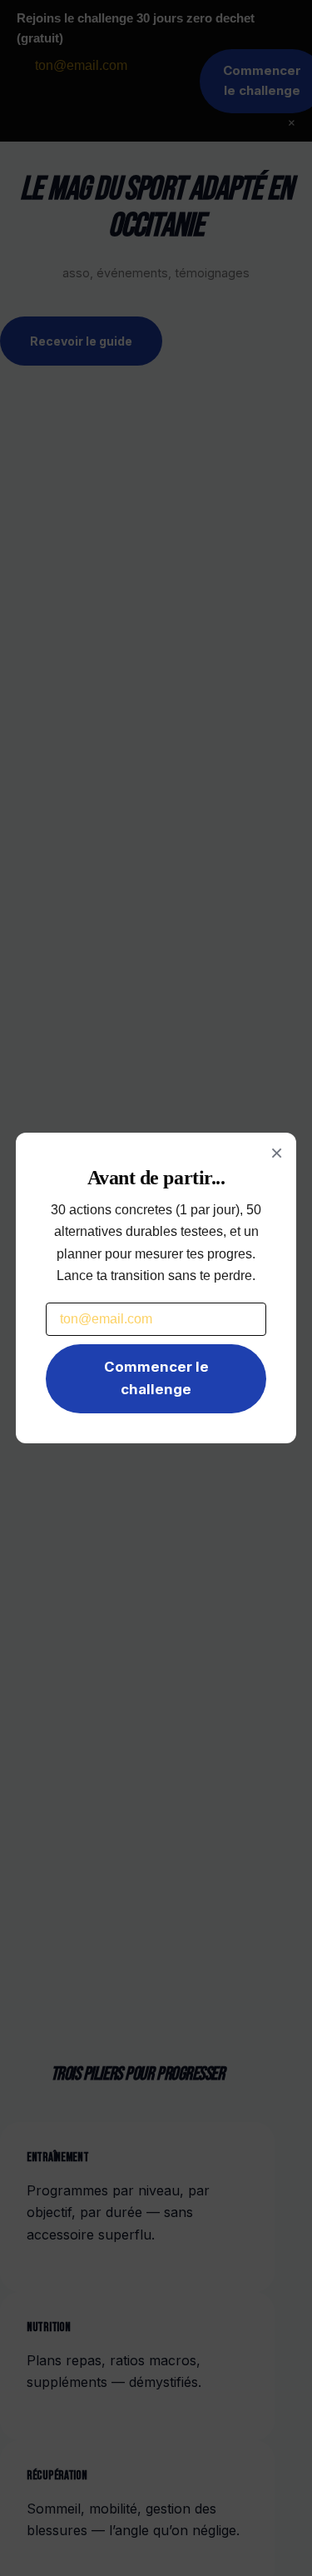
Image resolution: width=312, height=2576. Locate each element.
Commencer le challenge (156, 1378)
